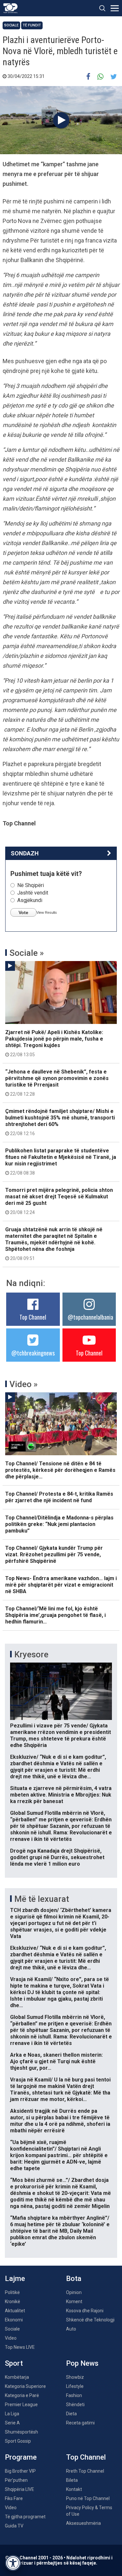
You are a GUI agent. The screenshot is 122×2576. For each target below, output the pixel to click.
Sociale (11, 25)
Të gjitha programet (25, 2517)
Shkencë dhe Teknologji (90, 2320)
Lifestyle (75, 2386)
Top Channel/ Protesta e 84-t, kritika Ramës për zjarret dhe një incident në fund (59, 1497)
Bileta (72, 2480)
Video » (24, 1384)
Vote (23, 912)
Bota (74, 2279)
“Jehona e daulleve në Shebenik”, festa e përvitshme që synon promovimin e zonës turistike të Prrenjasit (57, 1083)
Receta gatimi (80, 2423)
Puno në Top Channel (88, 2498)
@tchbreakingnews (33, 1353)
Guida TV (14, 2526)
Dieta (71, 2414)
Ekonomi (14, 2320)
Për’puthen (16, 2480)
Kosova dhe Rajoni (85, 2311)
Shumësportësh (21, 2432)
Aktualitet (15, 2311)
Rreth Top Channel (85, 2471)
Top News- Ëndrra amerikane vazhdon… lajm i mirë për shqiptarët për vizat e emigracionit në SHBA (61, 1585)
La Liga (12, 2414)
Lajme (15, 2279)
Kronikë (13, 2302)
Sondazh (25, 853)
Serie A (12, 2423)
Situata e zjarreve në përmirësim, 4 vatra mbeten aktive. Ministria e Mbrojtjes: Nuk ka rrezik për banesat (61, 1795)
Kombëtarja (17, 2377)
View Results (47, 912)
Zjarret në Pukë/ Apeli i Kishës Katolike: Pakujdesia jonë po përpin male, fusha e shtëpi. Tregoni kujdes (54, 1043)
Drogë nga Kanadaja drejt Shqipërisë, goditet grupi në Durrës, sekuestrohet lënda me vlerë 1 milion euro (57, 1857)
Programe (21, 2457)
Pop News (82, 2363)
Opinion (74, 2292)
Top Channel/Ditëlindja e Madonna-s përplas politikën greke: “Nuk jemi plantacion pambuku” (59, 1524)
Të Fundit (32, 25)
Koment (74, 2302)
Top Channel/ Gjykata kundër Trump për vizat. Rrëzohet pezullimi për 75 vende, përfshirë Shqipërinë (54, 1554)
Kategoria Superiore (25, 2386)
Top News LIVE (20, 2347)
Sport (14, 2363)
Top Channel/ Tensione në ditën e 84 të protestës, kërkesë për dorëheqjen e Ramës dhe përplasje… (60, 1470)
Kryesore (31, 1654)
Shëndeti (75, 2405)
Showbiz (75, 2377)
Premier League (21, 2405)
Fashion (74, 2395)
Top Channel (33, 1317)
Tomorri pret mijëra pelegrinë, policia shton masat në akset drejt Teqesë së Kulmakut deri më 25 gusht (59, 1201)
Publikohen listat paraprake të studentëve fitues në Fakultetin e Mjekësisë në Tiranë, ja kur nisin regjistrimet (61, 1162)
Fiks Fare (14, 2498)
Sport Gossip (18, 2441)
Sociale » (27, 953)
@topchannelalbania (90, 1317)
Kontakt (74, 2489)
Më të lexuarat (42, 1899)
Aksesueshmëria (83, 2523)
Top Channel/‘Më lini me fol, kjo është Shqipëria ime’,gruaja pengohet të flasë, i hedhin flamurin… (55, 1615)
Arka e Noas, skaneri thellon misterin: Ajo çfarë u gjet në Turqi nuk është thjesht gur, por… (56, 2061)
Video (11, 2338)
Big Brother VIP (20, 2471)
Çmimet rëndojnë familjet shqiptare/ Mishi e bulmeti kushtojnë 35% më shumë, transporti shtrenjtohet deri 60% (60, 1122)
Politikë (12, 2292)
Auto (71, 2329)
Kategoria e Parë (22, 2395)
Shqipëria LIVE (20, 2489)
